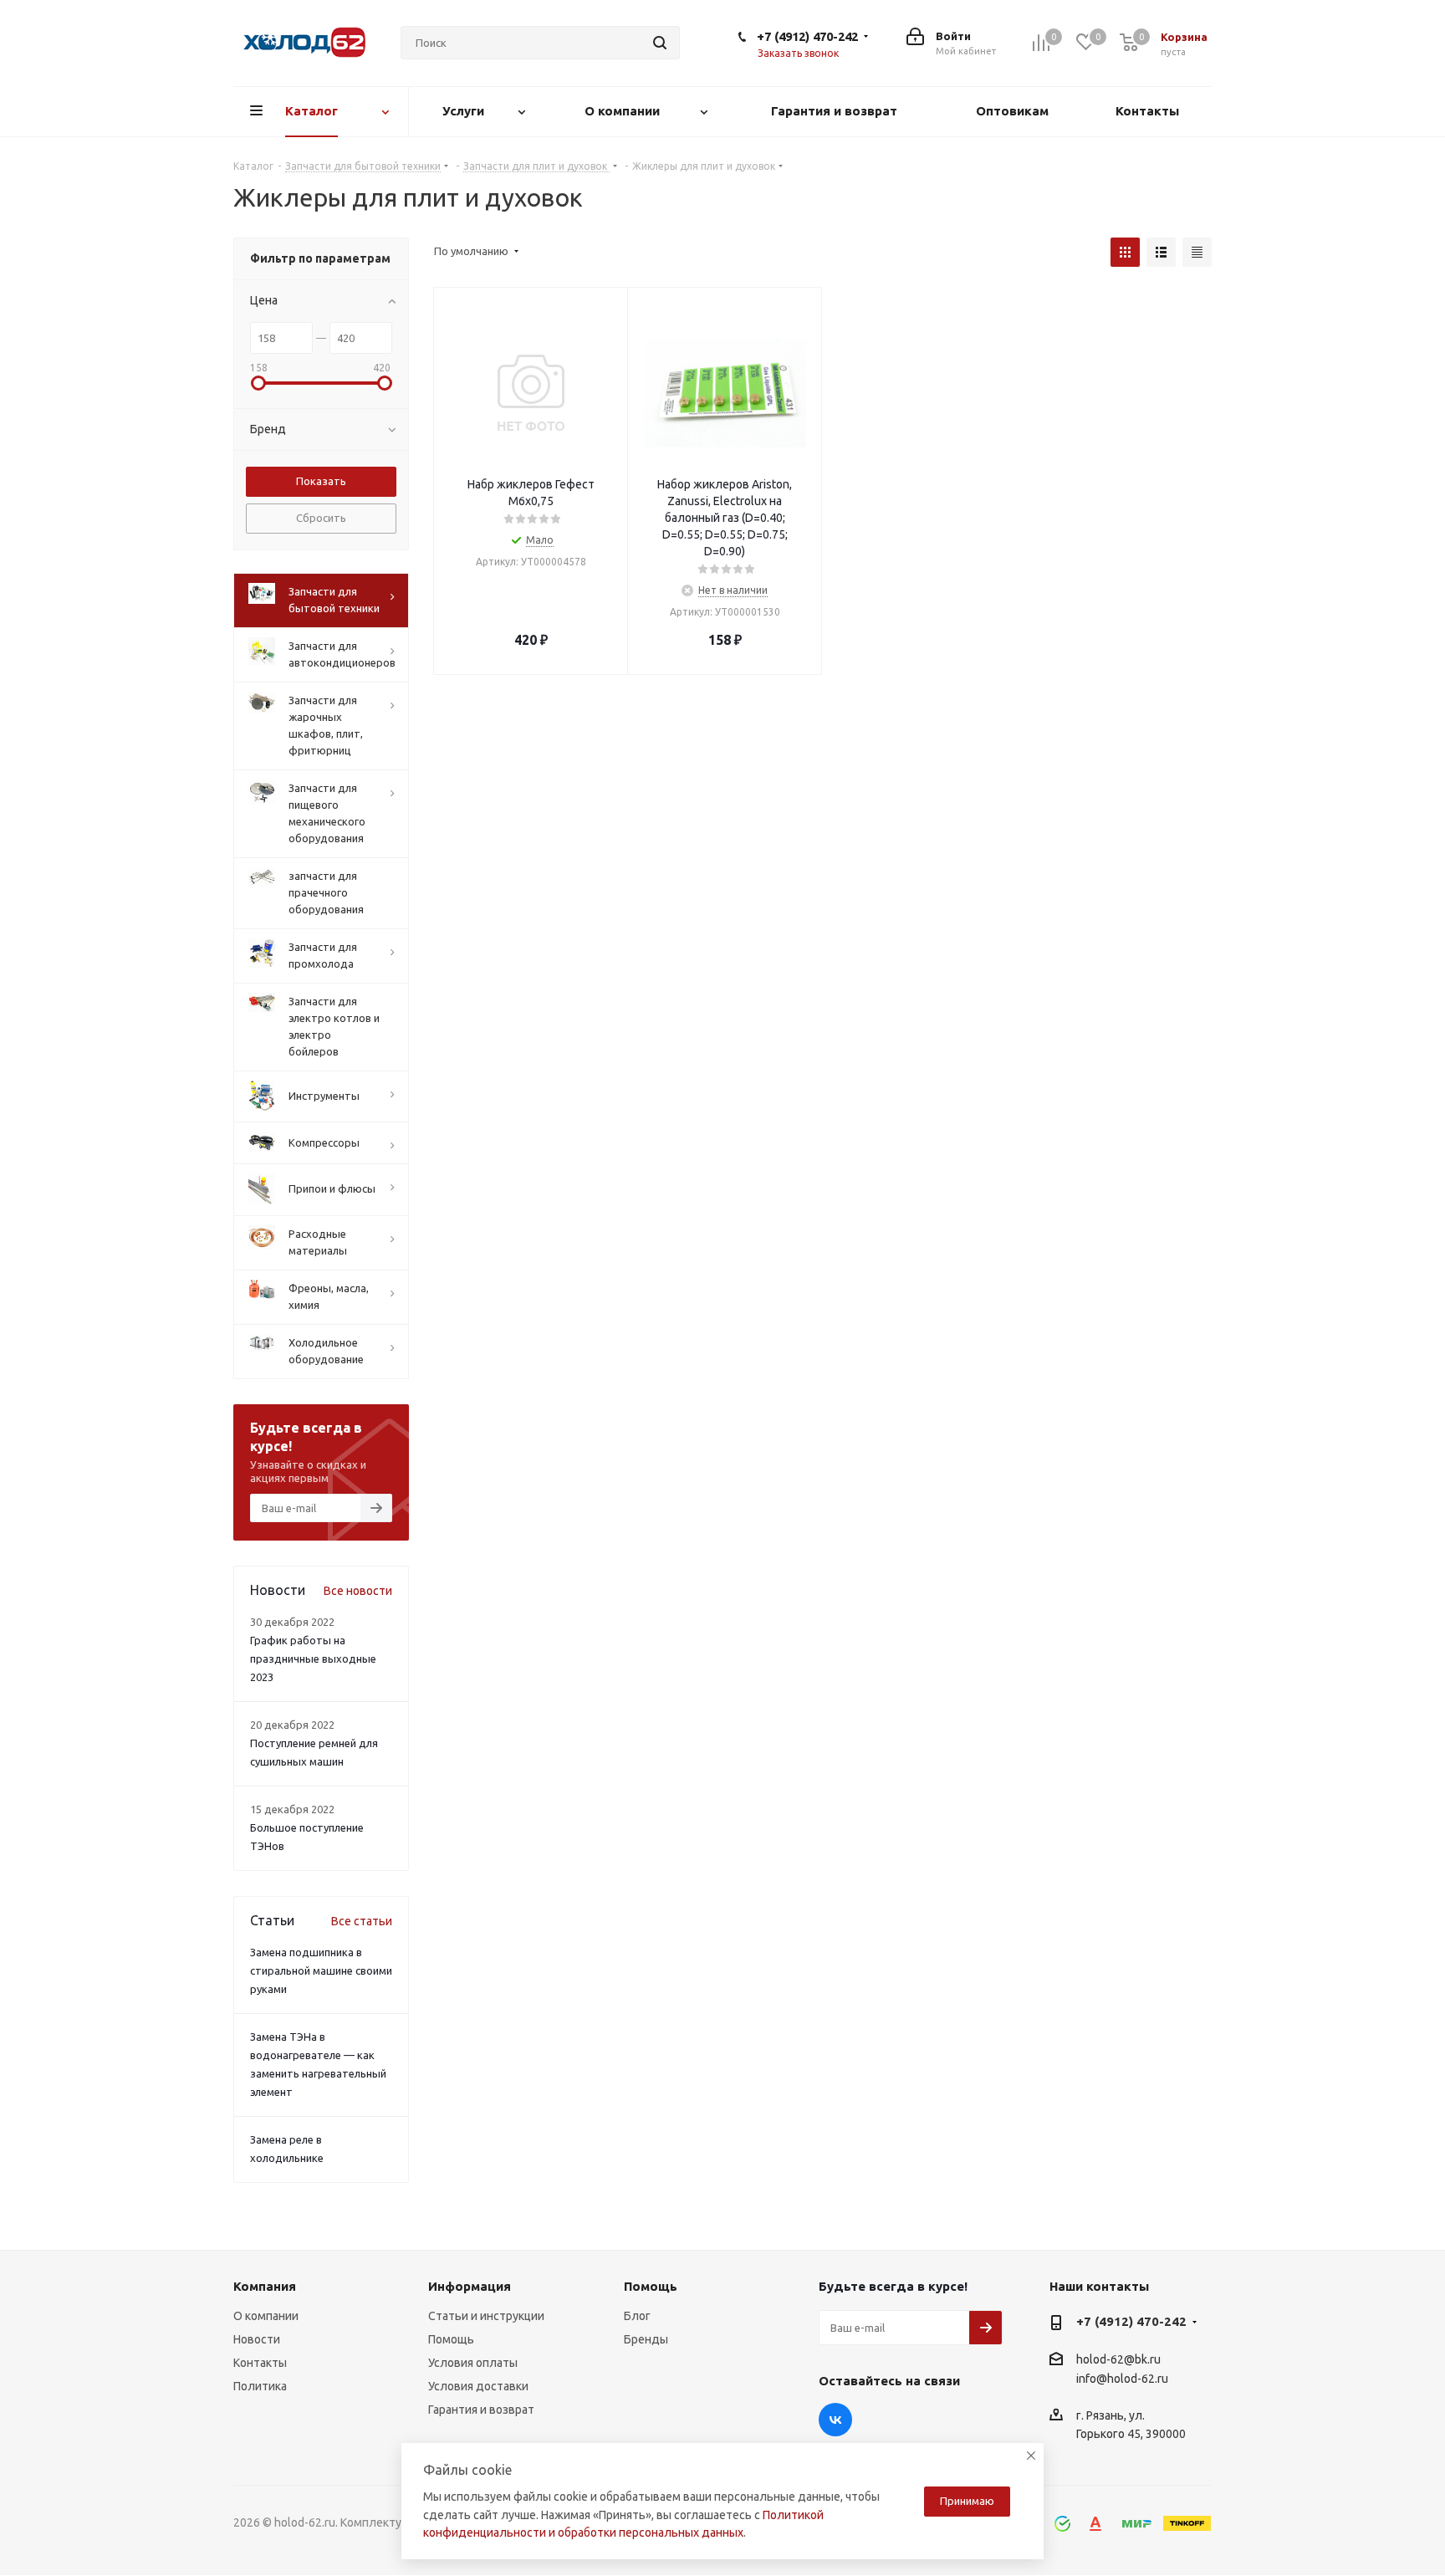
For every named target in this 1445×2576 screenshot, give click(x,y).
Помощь (451, 2339)
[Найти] (660, 43)
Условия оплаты (473, 2363)
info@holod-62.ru (1122, 2379)
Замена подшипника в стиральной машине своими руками (321, 1970)
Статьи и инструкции (486, 2316)
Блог (637, 2316)
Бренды (646, 2339)
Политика (260, 2386)
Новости (257, 2339)
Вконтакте (835, 2420)
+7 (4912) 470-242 (807, 36)
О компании (266, 2316)
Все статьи (362, 1921)
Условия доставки (478, 2386)
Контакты (260, 2363)
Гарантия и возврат (481, 2410)
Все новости (358, 1591)
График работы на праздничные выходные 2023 (313, 1659)
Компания (265, 2286)
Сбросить (321, 518)
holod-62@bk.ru (1118, 2359)
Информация (470, 2286)
